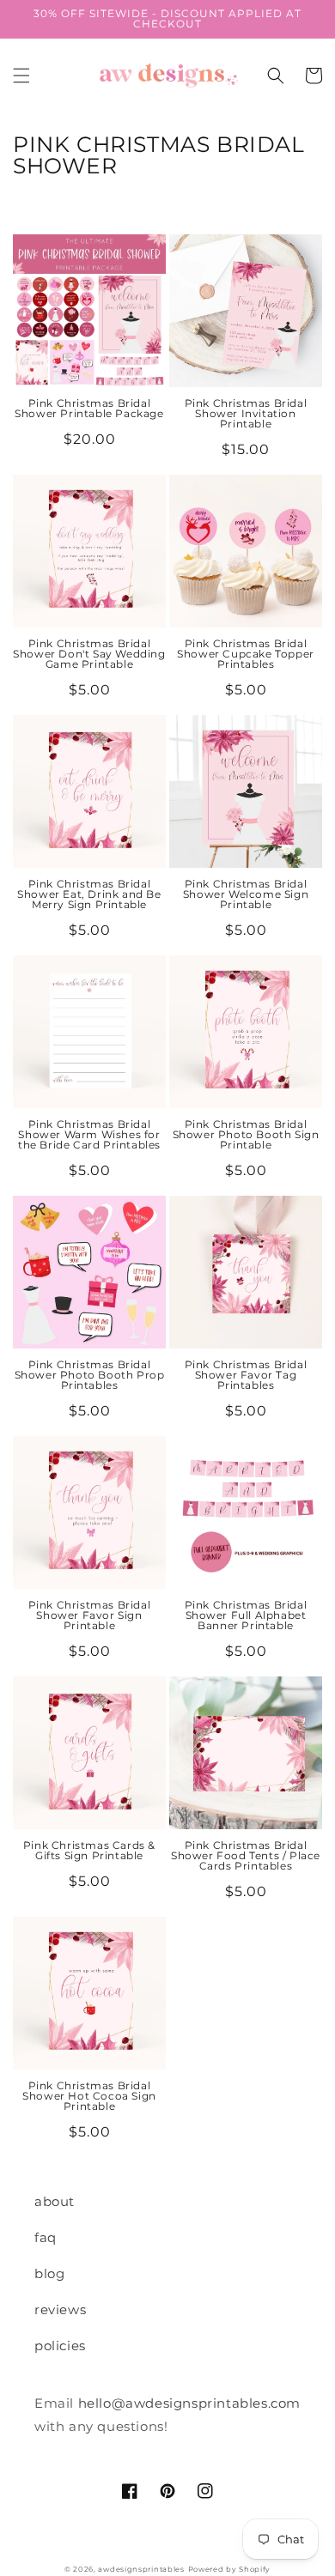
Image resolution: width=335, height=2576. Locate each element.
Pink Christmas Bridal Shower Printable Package (89, 409)
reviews (60, 2309)
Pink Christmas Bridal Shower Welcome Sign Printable (246, 894)
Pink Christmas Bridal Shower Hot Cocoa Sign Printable (89, 2096)
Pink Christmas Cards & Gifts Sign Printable (89, 1851)
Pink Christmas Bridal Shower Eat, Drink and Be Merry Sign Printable (89, 894)
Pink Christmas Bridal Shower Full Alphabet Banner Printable (246, 1615)
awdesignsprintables (141, 2569)
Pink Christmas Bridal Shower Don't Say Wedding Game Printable (89, 654)
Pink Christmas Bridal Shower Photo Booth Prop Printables (90, 1375)
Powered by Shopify (230, 2569)
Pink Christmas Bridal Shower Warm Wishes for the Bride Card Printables (89, 1135)
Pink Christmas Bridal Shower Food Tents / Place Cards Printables (246, 1856)
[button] (21, 76)
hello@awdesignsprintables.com (189, 2403)
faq (46, 2237)
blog (49, 2273)
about (55, 2201)
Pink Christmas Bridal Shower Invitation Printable (246, 414)
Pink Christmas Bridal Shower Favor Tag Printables (246, 1375)
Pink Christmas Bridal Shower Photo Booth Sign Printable (246, 1135)
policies (60, 2346)
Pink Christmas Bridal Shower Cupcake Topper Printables (246, 654)
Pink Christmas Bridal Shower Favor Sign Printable (90, 1615)
